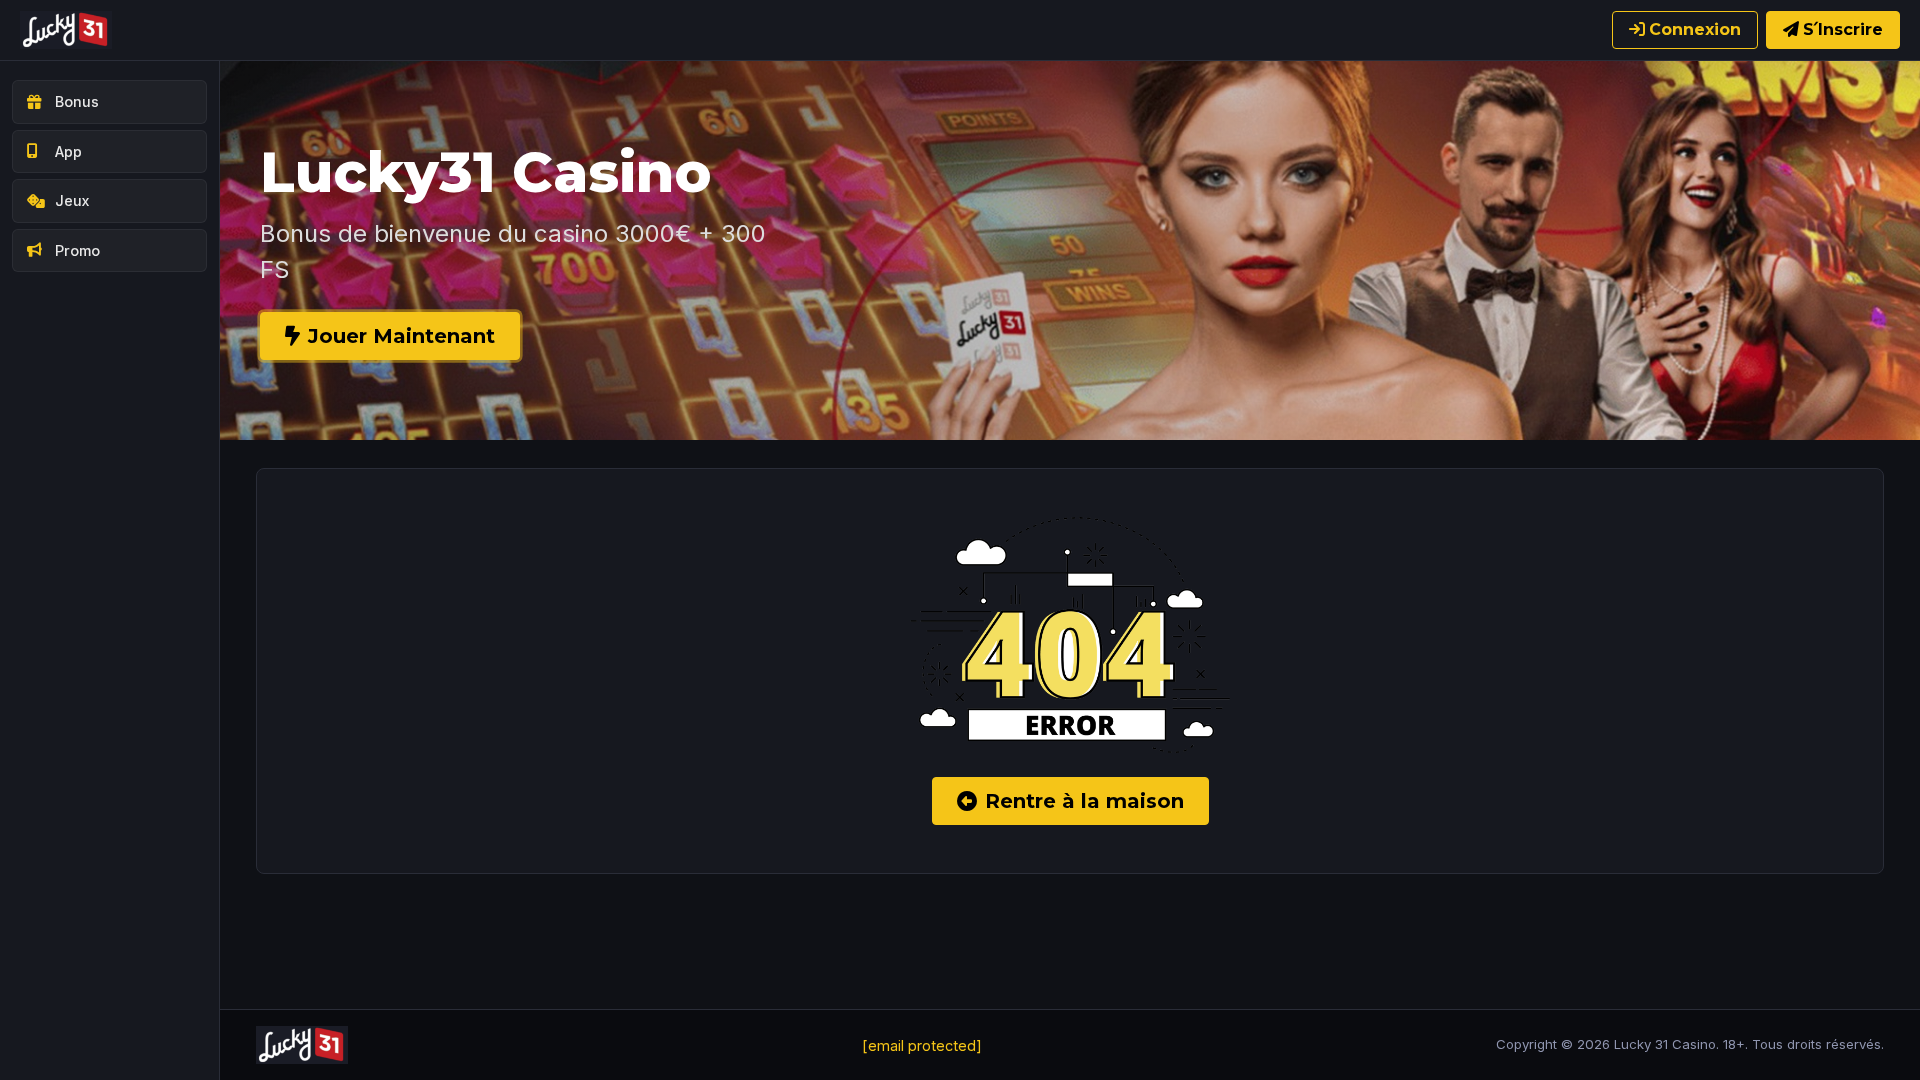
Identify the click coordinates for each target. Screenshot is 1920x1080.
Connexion (1695, 29)
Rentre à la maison (1084, 801)
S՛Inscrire (1843, 29)
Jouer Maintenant (401, 336)
